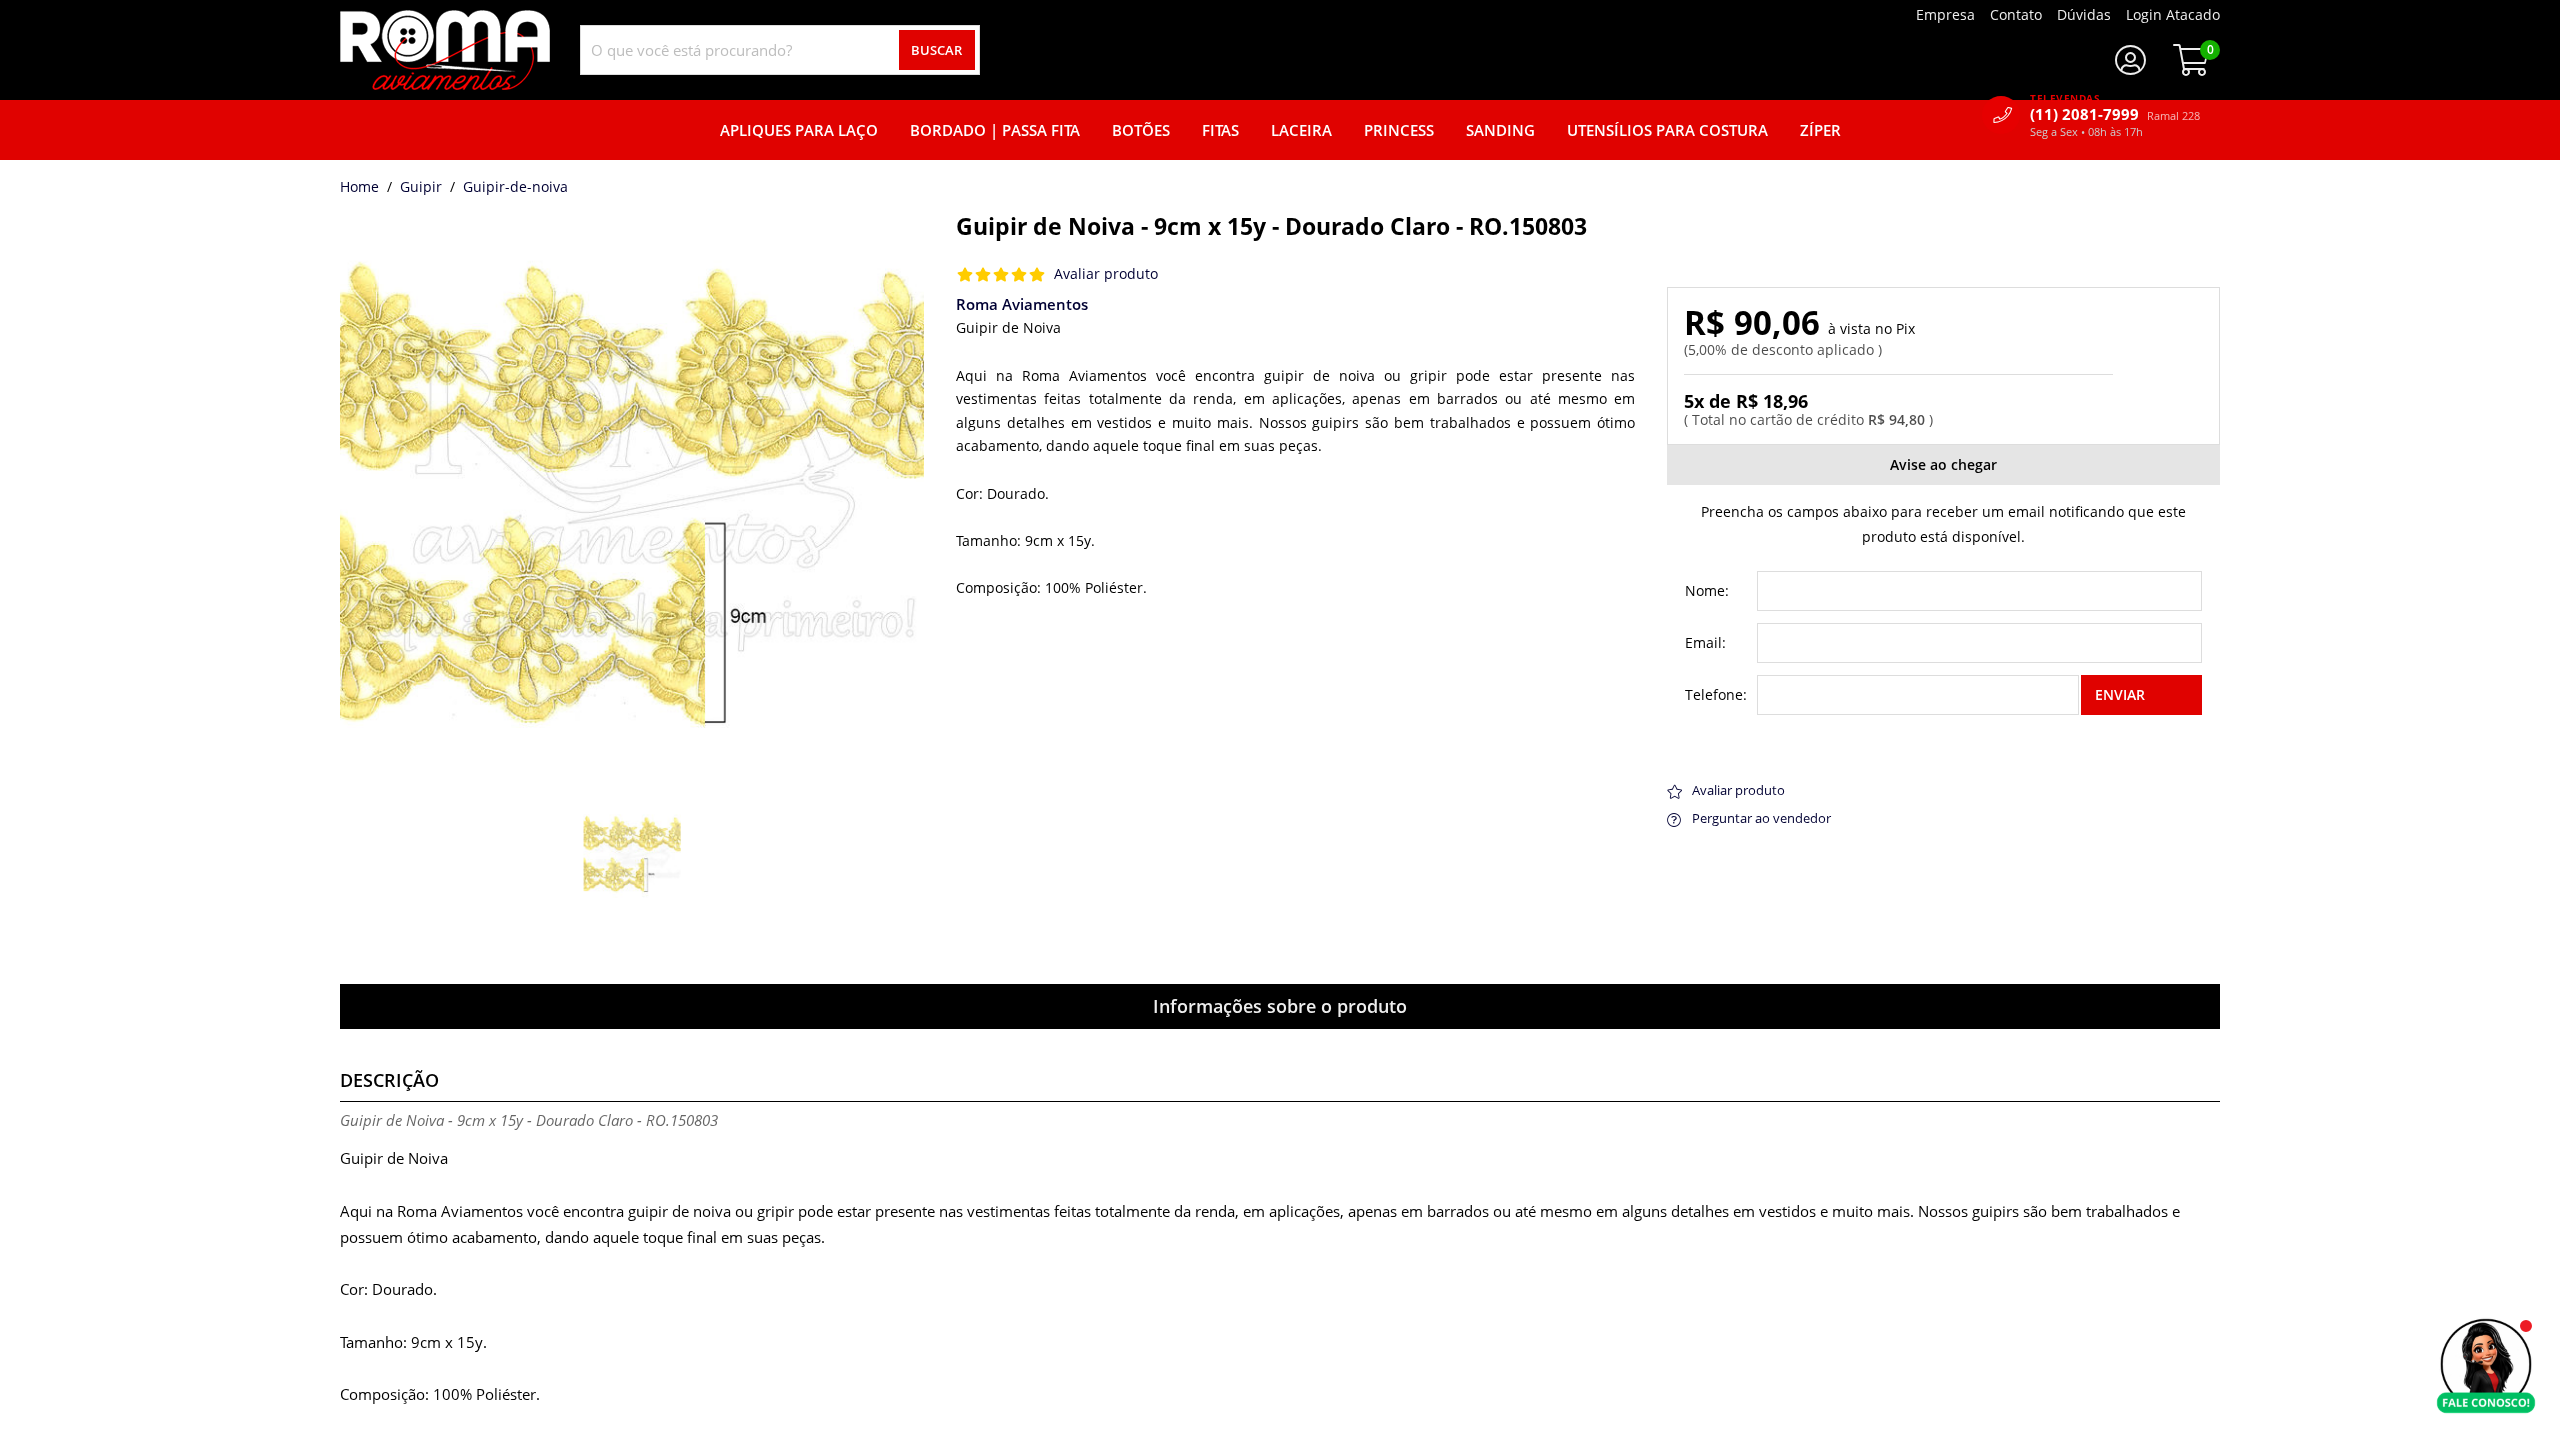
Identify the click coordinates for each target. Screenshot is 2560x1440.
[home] (445, 50)
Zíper (1820, 130)
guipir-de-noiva (515, 188)
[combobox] (780, 50)
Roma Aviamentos (1022, 304)
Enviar (2120, 694)
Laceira (1301, 130)
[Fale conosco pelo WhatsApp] (2486, 1366)
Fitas (1220, 130)
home (359, 188)
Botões (1141, 130)
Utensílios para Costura (1667, 130)
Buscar (936, 50)
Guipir (421, 188)
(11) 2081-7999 (2115, 114)
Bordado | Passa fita (995, 130)
